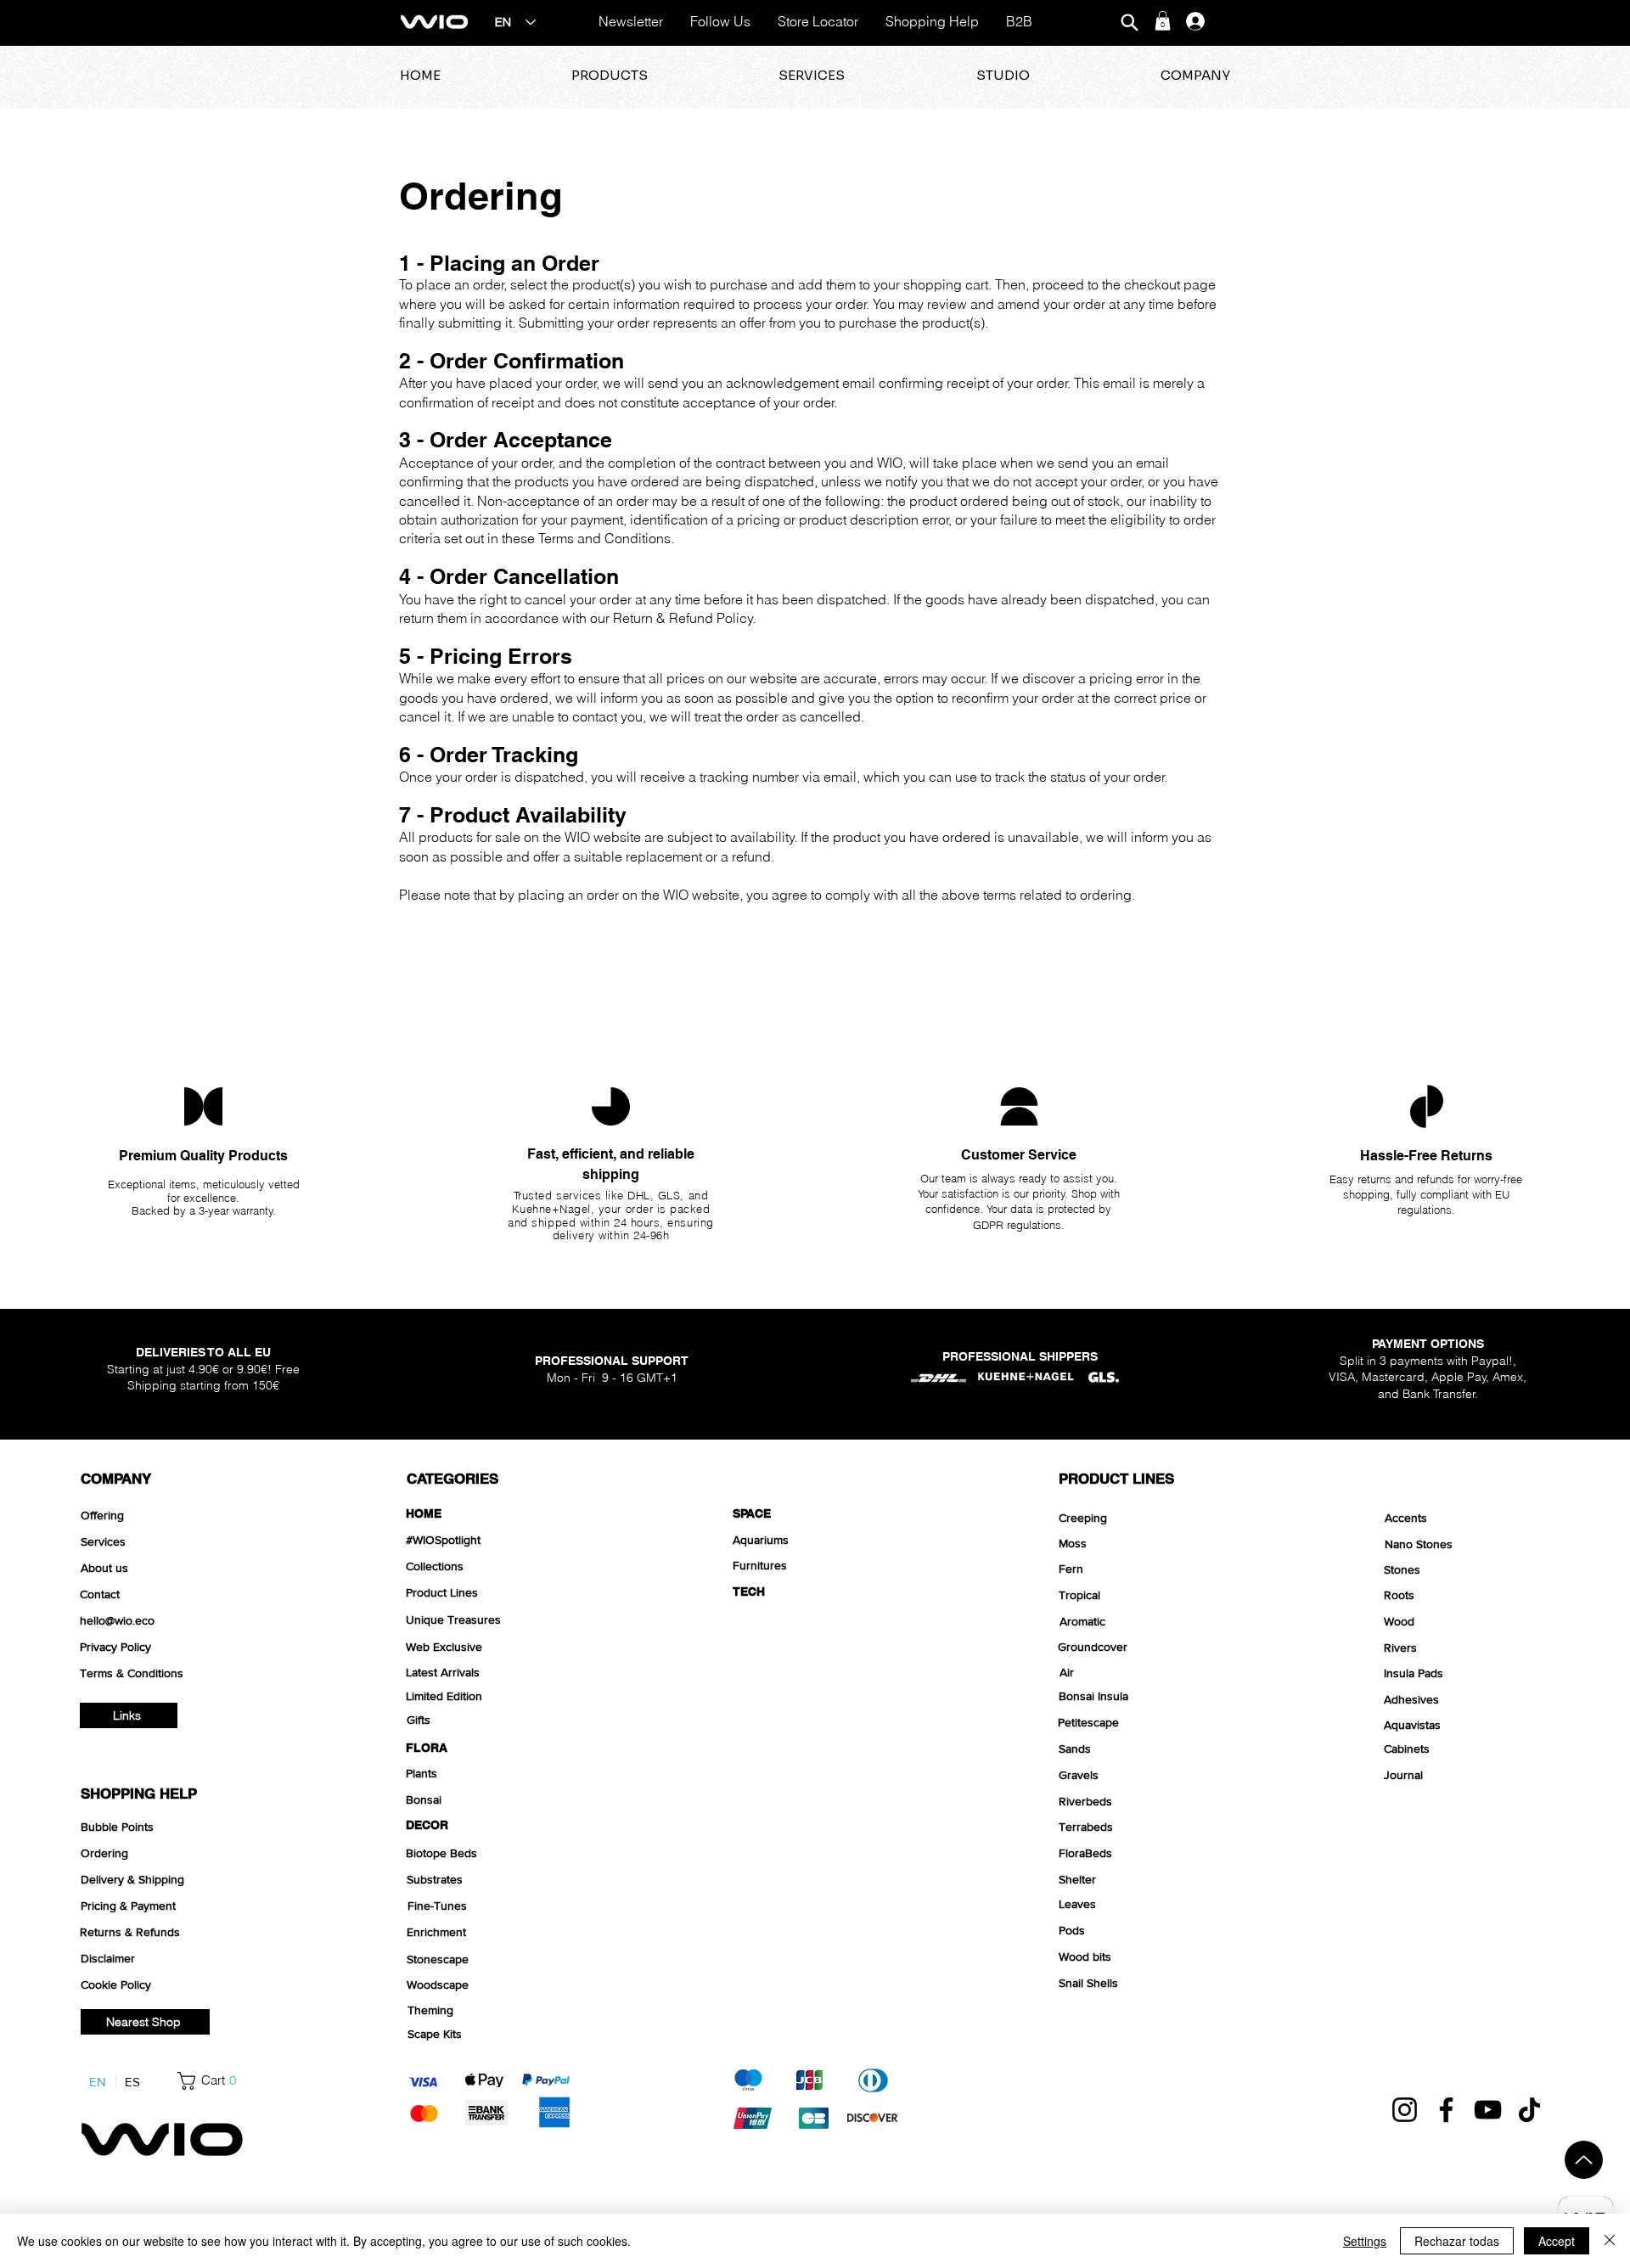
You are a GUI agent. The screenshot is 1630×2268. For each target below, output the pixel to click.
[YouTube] (1488, 2110)
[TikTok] (1529, 2110)
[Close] (1610, 2241)
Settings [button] (1365, 2241)
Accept (1557, 2241)
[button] (1163, 21)
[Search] (1129, 22)
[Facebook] (1446, 2110)
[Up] (1584, 2160)
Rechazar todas (1457, 2241)
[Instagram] (1405, 2110)
